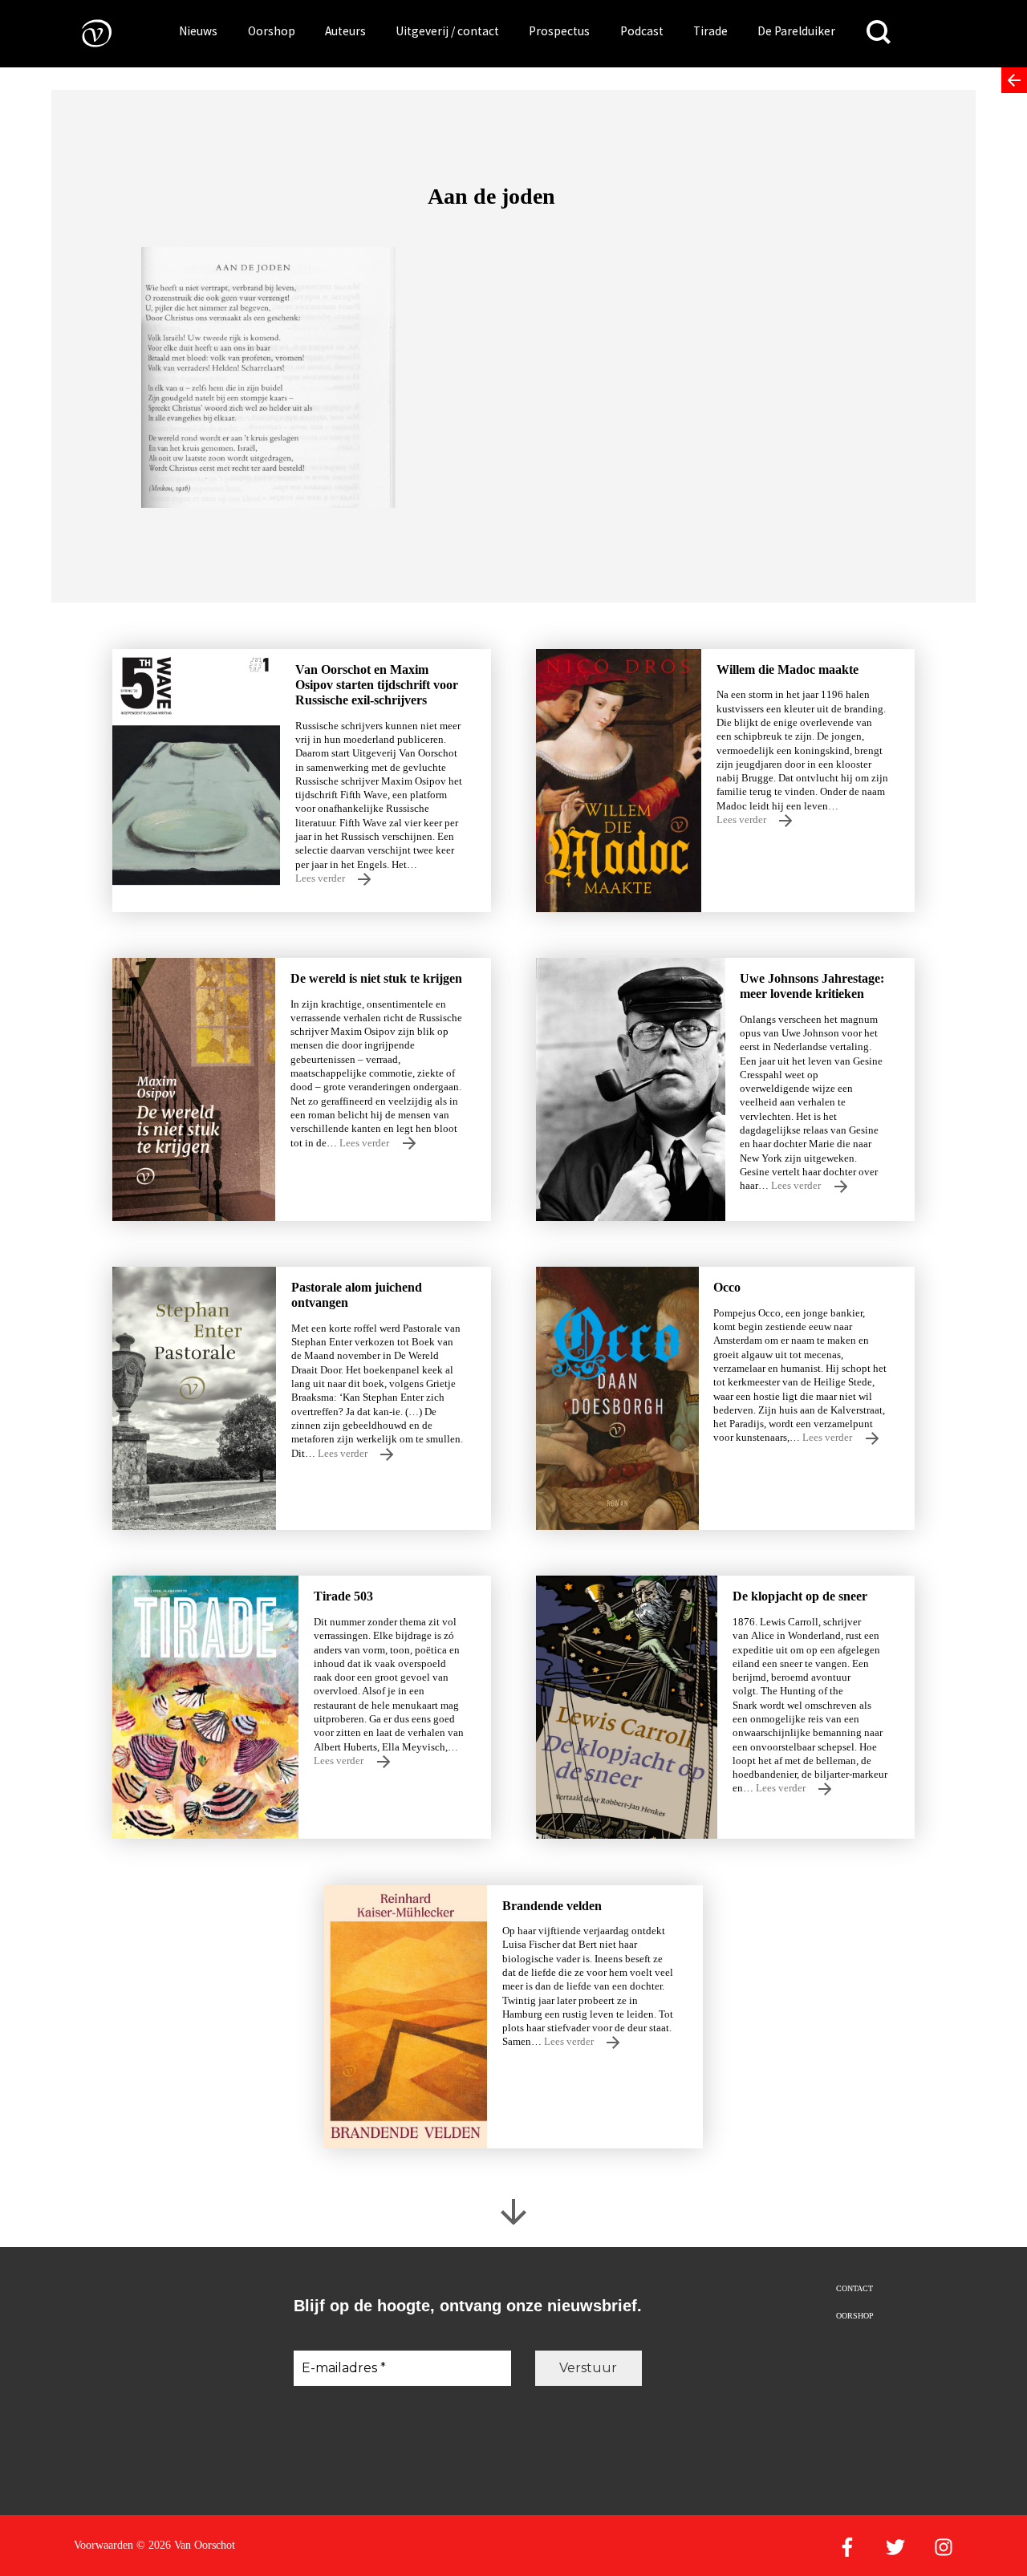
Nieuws (198, 31)
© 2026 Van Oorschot (186, 2545)
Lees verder (321, 878)
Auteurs (345, 31)
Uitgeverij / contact (447, 31)
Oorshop (272, 31)
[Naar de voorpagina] (85, 32)
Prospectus (559, 31)
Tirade (710, 31)
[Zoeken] (879, 32)
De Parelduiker (796, 31)
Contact (854, 2288)
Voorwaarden (104, 2545)
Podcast (642, 31)
